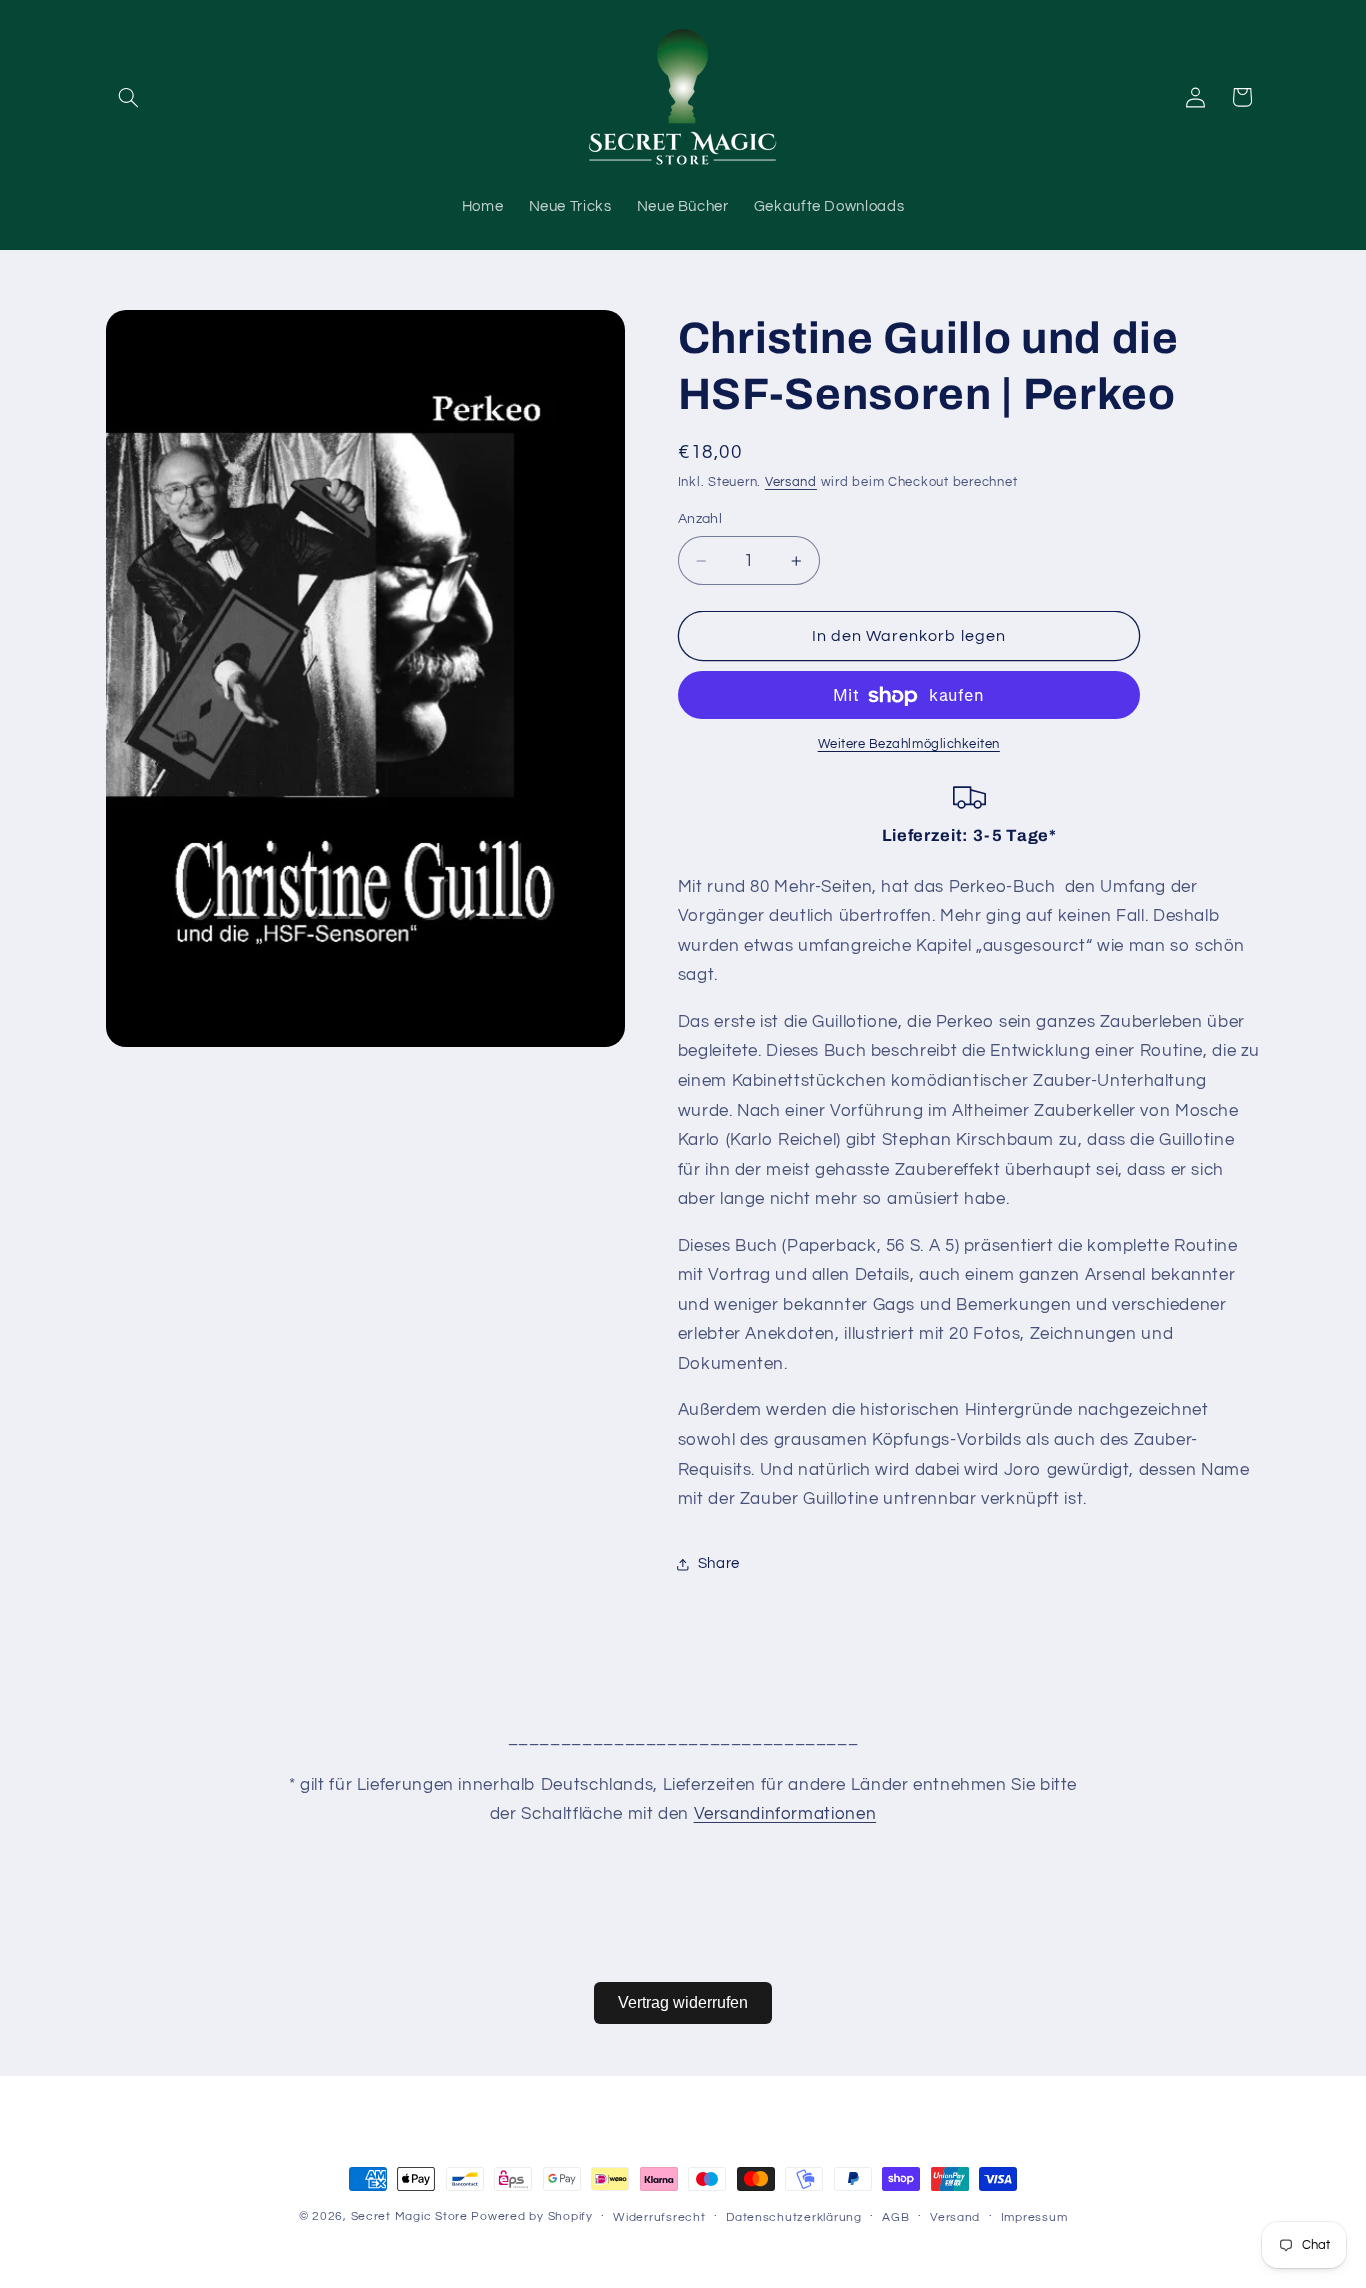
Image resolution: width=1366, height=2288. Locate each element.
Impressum (1034, 2217)
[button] (129, 97)
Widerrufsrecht (659, 2217)
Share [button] (719, 1563)
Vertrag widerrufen (683, 2002)
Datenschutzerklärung (794, 2217)
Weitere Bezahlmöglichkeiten (909, 745)
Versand (791, 482)
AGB (895, 2217)
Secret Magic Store (409, 2216)
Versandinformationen (785, 1814)
